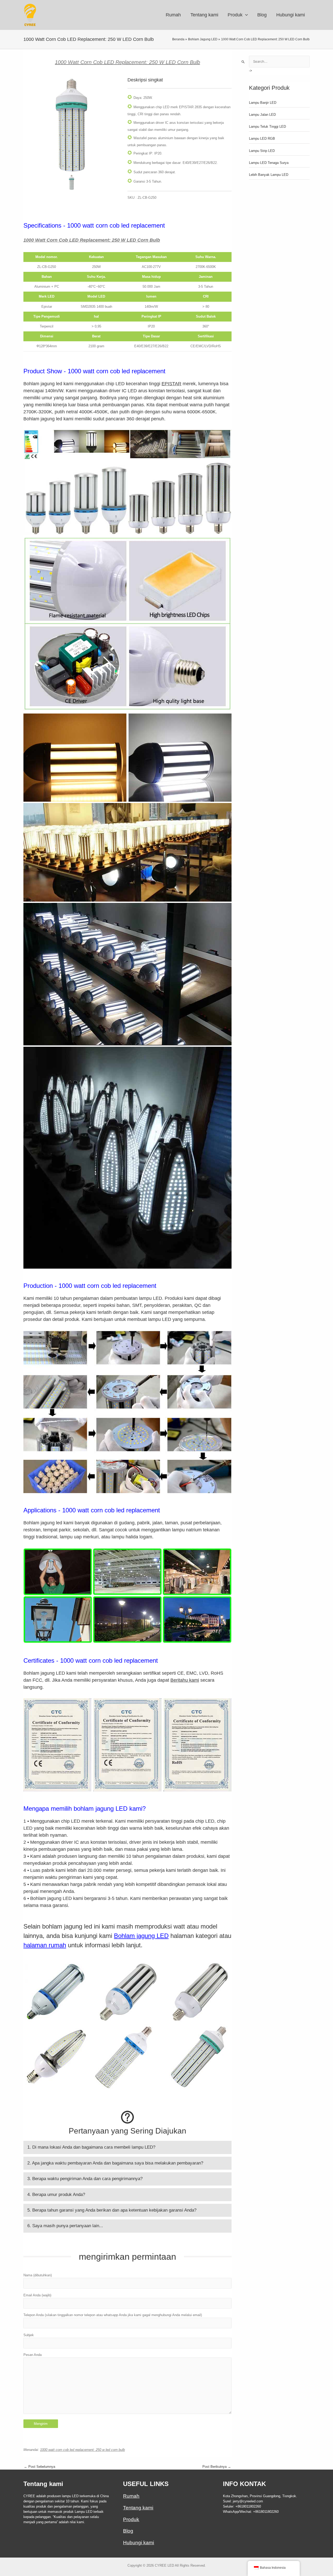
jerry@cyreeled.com (248, 2501)
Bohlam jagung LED (141, 1936)
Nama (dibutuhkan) (38, 2275)
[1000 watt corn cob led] (72, 125)
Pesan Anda (33, 2355)
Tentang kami (138, 2508)
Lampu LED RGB (262, 139)
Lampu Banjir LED (263, 103)
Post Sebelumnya (40, 2467)
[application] (245, 15)
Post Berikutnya (217, 2467)
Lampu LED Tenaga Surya (269, 163)
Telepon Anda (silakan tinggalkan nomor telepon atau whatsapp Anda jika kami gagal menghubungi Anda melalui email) (113, 2315)
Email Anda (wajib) (37, 2295)
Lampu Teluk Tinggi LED (267, 127)
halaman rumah (45, 1945)
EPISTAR (171, 384)
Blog (128, 2531)
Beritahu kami (185, 1680)
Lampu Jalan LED (262, 115)
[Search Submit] (243, 62)
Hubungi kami (139, 2543)
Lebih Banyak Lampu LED (269, 175)
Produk (131, 2519)
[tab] (127, 2147)
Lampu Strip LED (262, 151)
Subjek (29, 2335)
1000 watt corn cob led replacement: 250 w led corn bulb (82, 2450)
